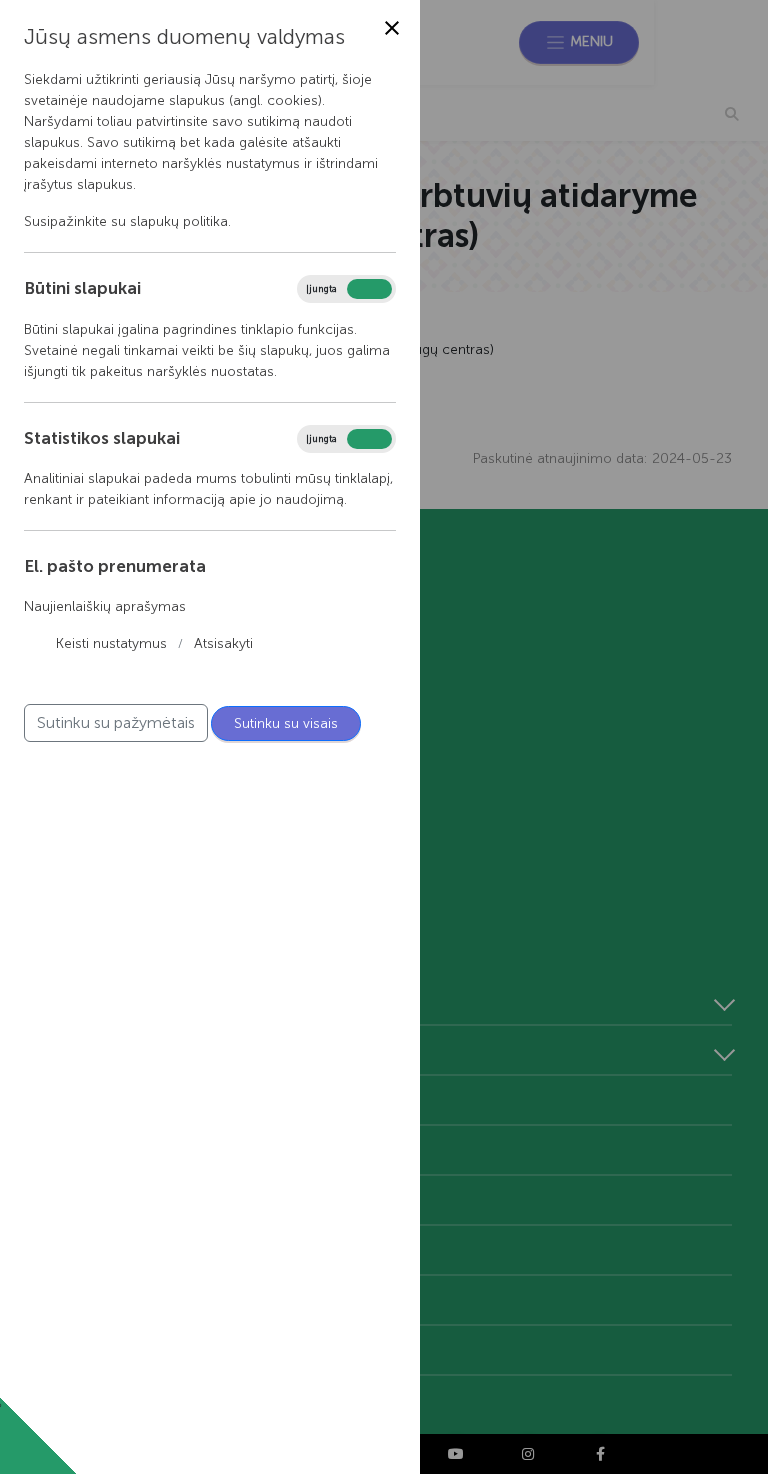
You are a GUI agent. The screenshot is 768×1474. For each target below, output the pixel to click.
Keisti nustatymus (111, 643)
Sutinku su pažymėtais (116, 722)
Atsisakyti (223, 643)
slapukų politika (179, 221)
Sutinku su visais (286, 723)
